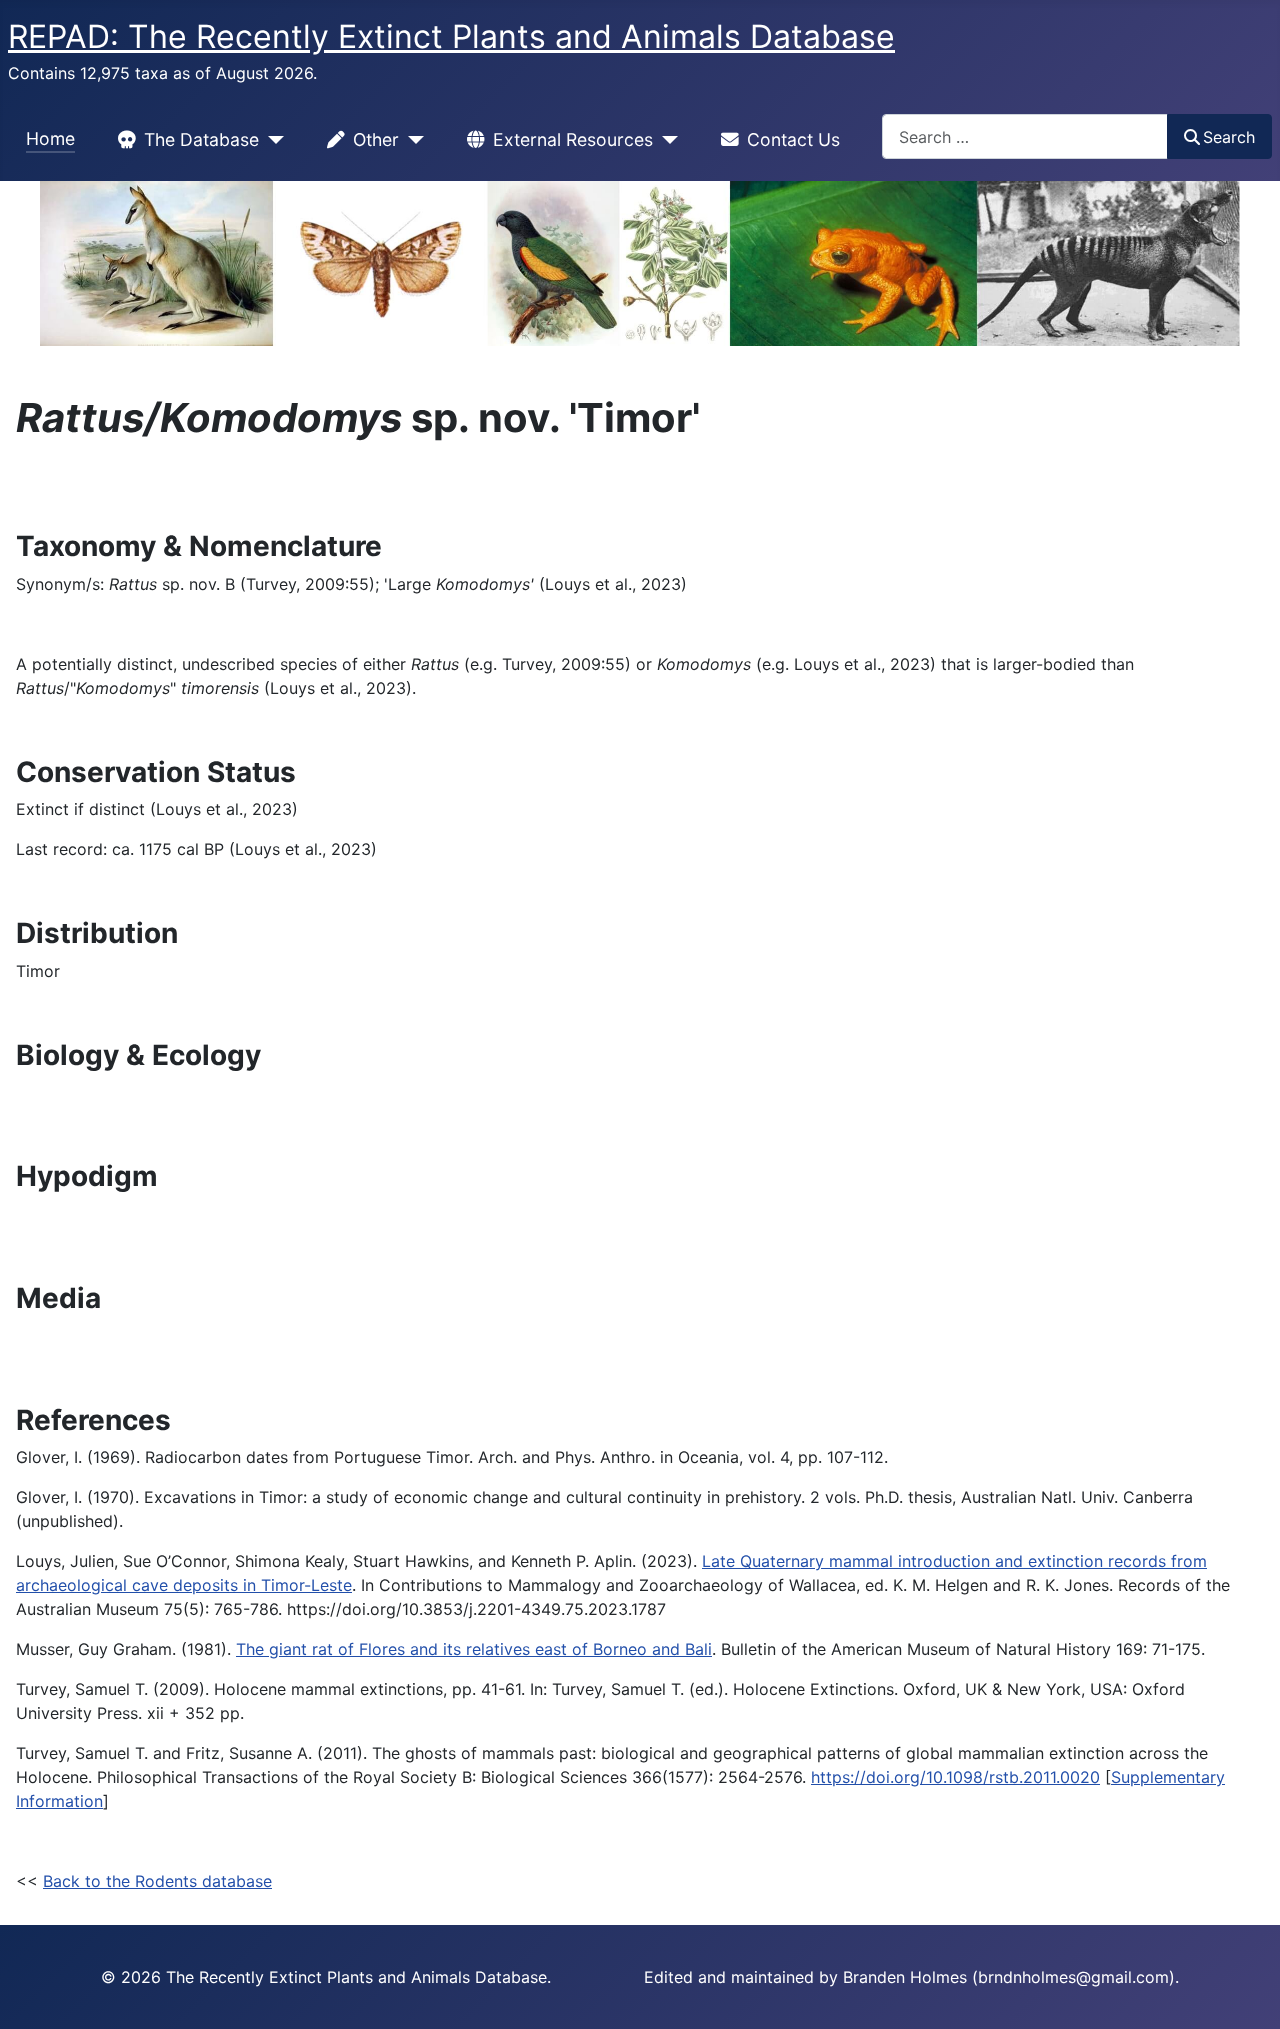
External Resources (573, 139)
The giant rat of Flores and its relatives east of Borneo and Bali (474, 1649)
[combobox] (1025, 136)
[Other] (411, 140)
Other (376, 139)
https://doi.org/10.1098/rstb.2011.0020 (955, 1777)
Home (50, 138)
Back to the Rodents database (157, 1881)
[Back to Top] (1245, 1992)
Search (1229, 137)
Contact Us (793, 139)
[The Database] (271, 140)
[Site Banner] (640, 263)
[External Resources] (665, 140)
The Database (201, 139)
